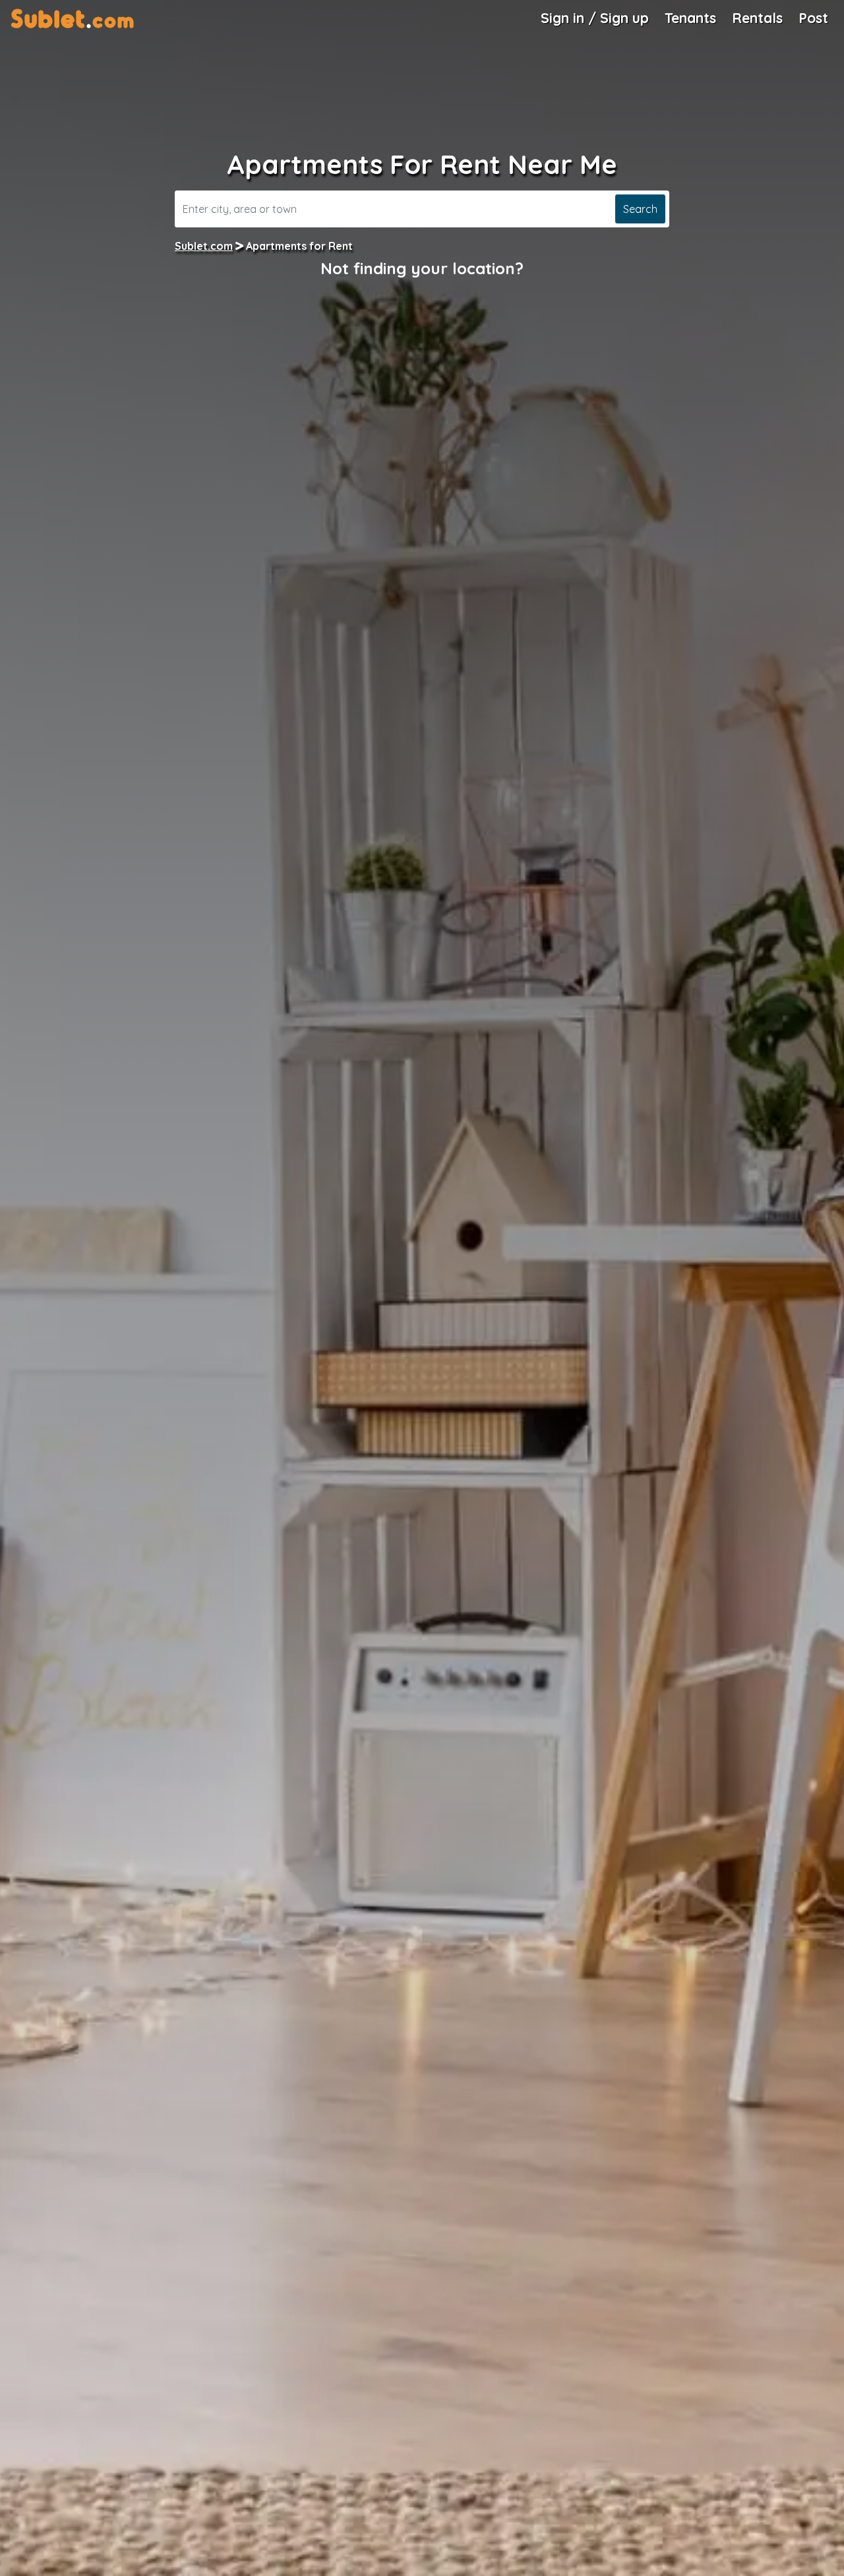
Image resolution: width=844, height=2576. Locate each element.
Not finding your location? (422, 268)
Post (813, 18)
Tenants (690, 18)
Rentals (757, 18)
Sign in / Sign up (595, 18)
